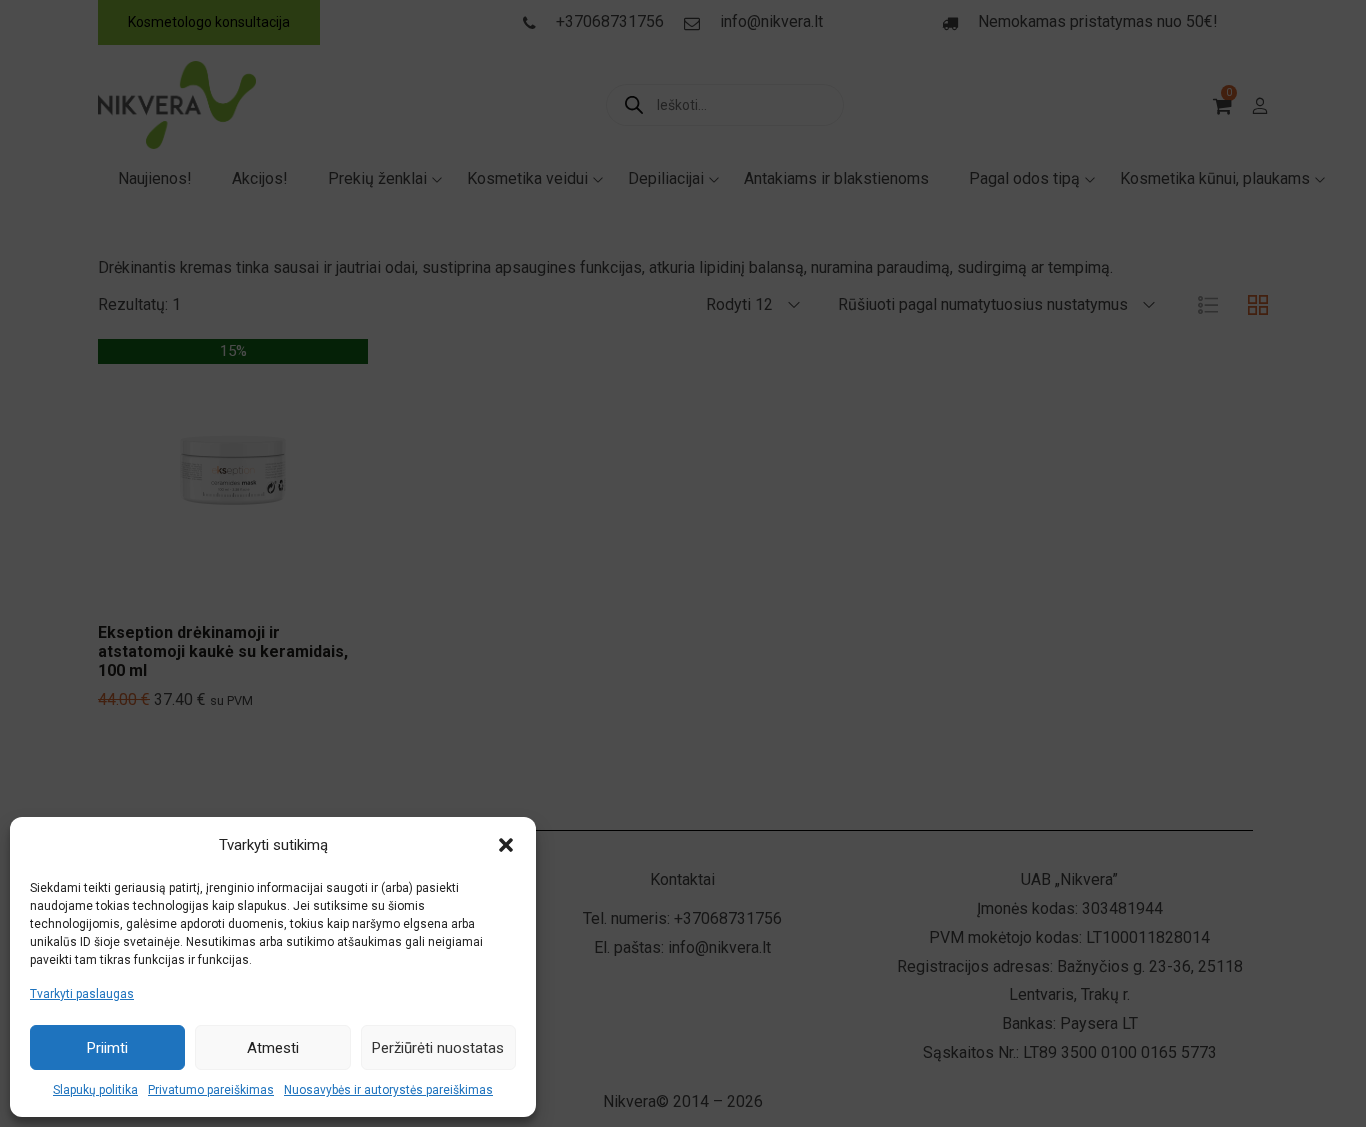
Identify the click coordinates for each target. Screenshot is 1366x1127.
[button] (506, 845)
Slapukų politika (95, 1090)
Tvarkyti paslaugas (82, 994)
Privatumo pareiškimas (211, 1090)
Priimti (107, 1048)
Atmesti (273, 1048)
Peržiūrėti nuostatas (438, 1048)
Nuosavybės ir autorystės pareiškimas (388, 1090)
